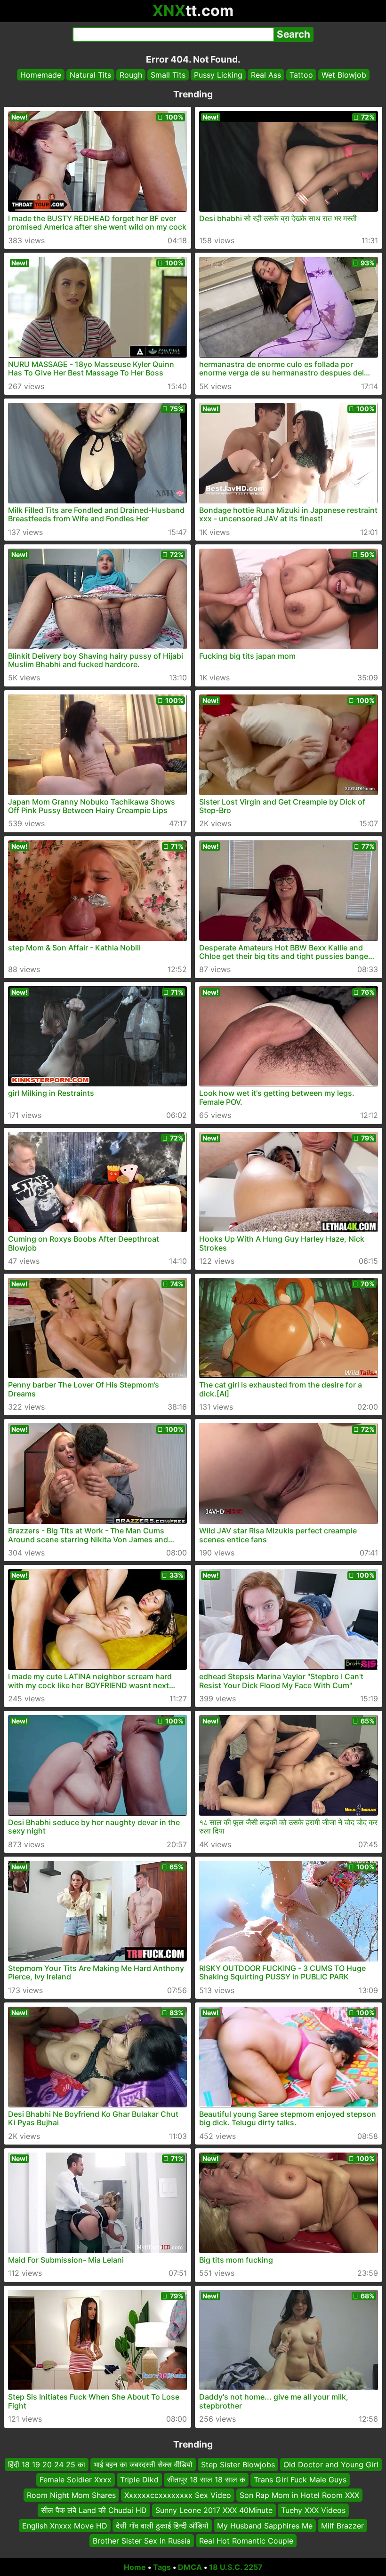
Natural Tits (90, 75)
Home (135, 2567)
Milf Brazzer (342, 2525)
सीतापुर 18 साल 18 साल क (206, 2480)
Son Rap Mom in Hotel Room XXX (299, 2495)
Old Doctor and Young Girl (331, 2464)
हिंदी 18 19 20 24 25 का (47, 2464)
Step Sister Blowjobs (238, 2464)
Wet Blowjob (344, 75)
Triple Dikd (139, 2480)
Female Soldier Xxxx (76, 2480)
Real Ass (266, 75)
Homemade (41, 75)
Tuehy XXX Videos (313, 2510)
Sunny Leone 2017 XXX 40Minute (214, 2510)
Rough (131, 75)
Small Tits (168, 75)
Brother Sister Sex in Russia (142, 2541)
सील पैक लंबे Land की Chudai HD (94, 2510)
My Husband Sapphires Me (265, 2525)
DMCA (190, 2567)
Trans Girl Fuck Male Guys (300, 2480)
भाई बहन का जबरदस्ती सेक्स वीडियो (143, 2464)
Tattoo (301, 75)
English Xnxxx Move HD (65, 2525)
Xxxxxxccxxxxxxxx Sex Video (178, 2495)
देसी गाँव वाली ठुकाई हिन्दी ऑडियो (162, 2525)
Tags (162, 2567)
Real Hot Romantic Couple (246, 2541)
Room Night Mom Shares (71, 2495)
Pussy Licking (218, 75)
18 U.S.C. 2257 (236, 2567)
